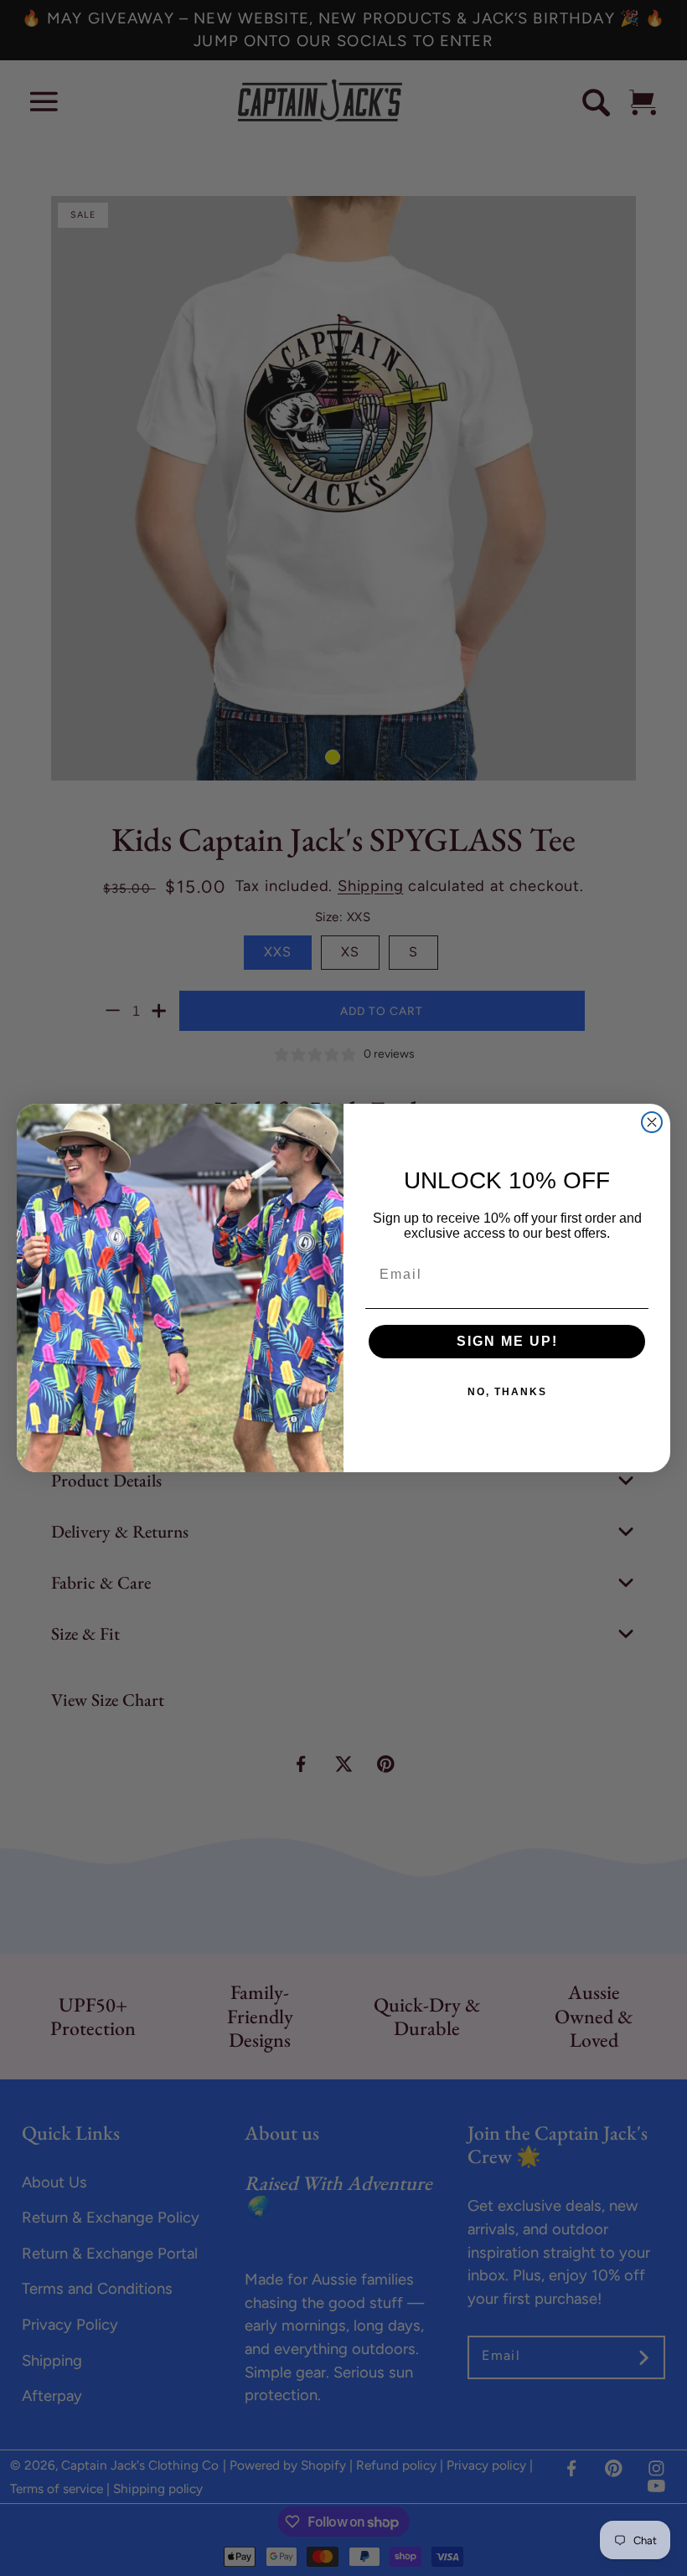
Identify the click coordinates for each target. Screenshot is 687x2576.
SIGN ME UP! (507, 1341)
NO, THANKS (507, 1392)
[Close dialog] (652, 1122)
